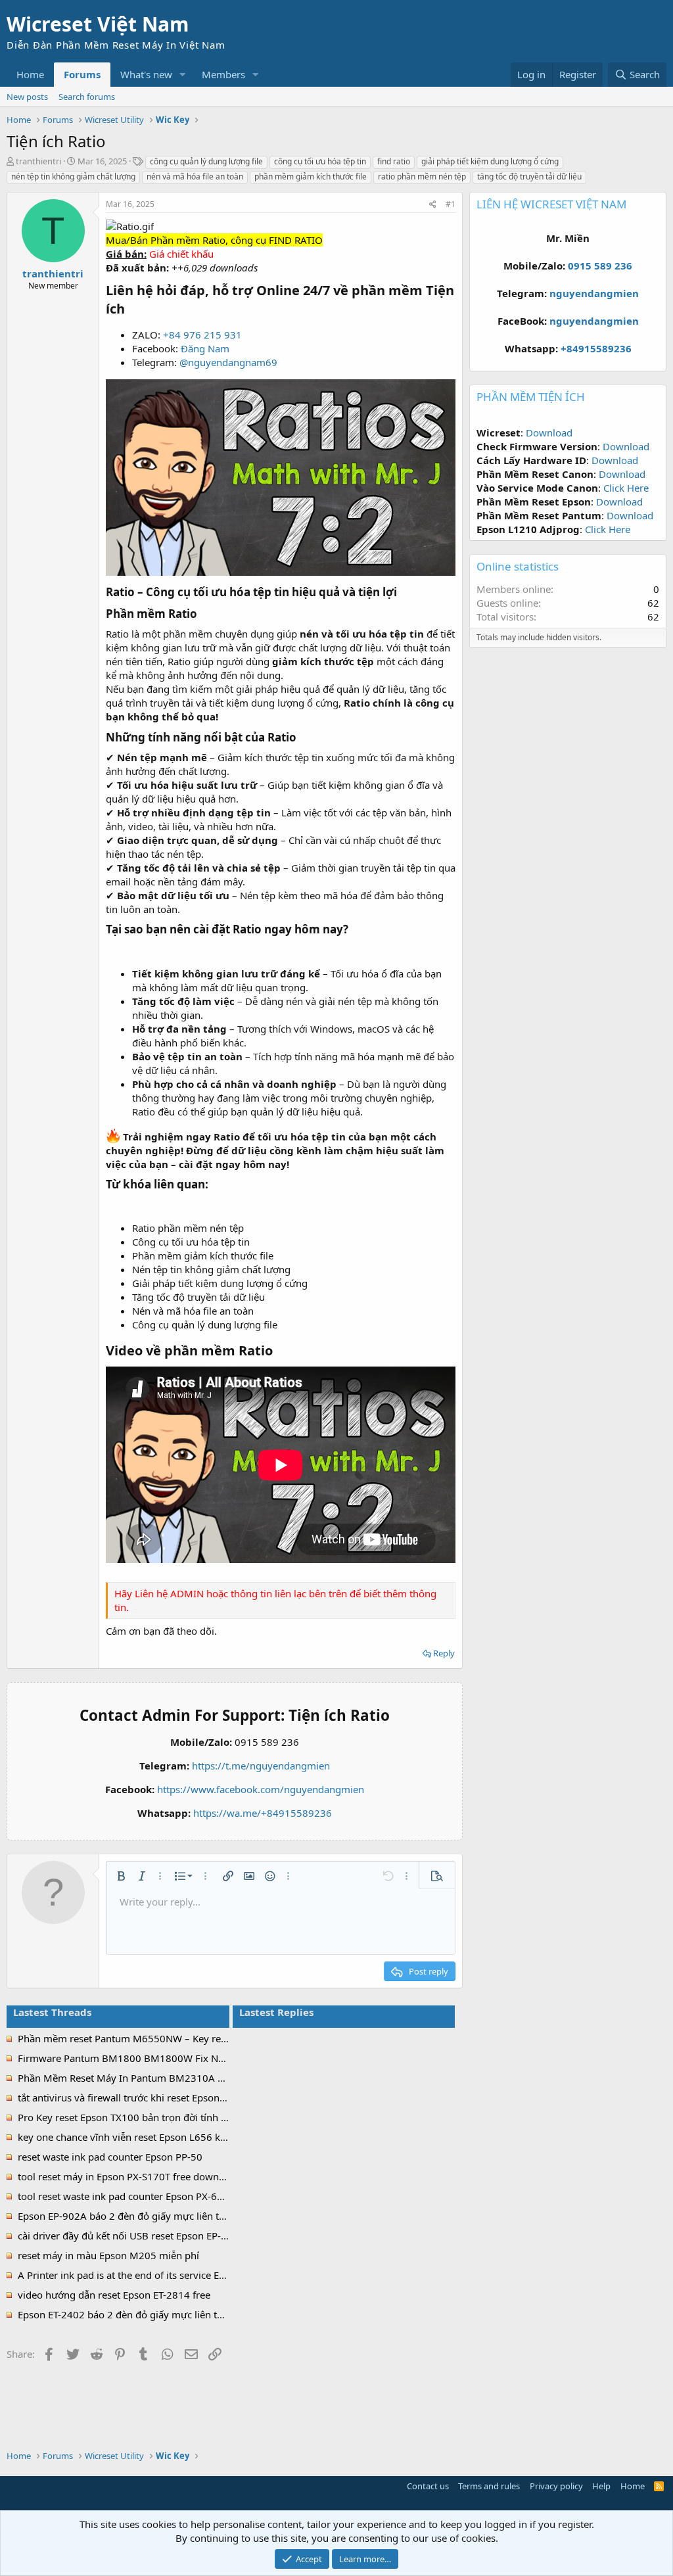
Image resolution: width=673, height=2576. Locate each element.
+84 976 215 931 (202, 335)
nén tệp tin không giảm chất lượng (73, 176)
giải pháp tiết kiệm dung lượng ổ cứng (490, 161)
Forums (82, 74)
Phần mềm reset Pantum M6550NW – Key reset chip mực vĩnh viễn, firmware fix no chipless (227, 2038)
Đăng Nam (205, 348)
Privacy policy (556, 2486)
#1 (451, 204)
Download (549, 433)
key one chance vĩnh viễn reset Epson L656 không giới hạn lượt (161, 2137)
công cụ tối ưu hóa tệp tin (320, 161)
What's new (146, 74)
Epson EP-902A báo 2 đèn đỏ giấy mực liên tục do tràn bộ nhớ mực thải (180, 2216)
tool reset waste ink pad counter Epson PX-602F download (150, 2196)
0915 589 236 (600, 266)
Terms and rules (489, 2486)
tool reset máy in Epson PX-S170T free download (128, 2176)
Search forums (87, 97)
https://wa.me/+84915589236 (263, 1813)
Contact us (428, 2486)
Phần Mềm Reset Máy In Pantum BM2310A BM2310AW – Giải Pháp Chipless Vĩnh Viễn (215, 2078)
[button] (183, 75)
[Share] (433, 205)
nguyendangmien (594, 293)
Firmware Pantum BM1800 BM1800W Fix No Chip (132, 2058)
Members (223, 74)
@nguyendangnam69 (228, 362)
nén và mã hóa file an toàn (195, 176)
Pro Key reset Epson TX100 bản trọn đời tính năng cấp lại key (156, 2117)
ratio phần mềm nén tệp (422, 176)
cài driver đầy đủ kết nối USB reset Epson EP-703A (131, 2236)
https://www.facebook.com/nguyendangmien (261, 1789)
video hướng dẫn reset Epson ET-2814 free (114, 2295)
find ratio (394, 161)
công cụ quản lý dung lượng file (206, 161)
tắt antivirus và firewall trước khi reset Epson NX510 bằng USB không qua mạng (199, 2097)
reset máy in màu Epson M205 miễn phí (108, 2255)
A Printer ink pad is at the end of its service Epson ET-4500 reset (162, 2275)
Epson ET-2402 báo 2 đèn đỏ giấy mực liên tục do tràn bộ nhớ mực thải (179, 2314)
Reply (444, 1653)
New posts (27, 97)
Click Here (626, 488)
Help (601, 2486)
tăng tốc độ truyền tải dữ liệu (529, 176)
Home (30, 74)
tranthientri (38, 161)
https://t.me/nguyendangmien (261, 1766)
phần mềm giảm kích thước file (311, 176)
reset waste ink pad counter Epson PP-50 (110, 2157)
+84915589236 (596, 348)
